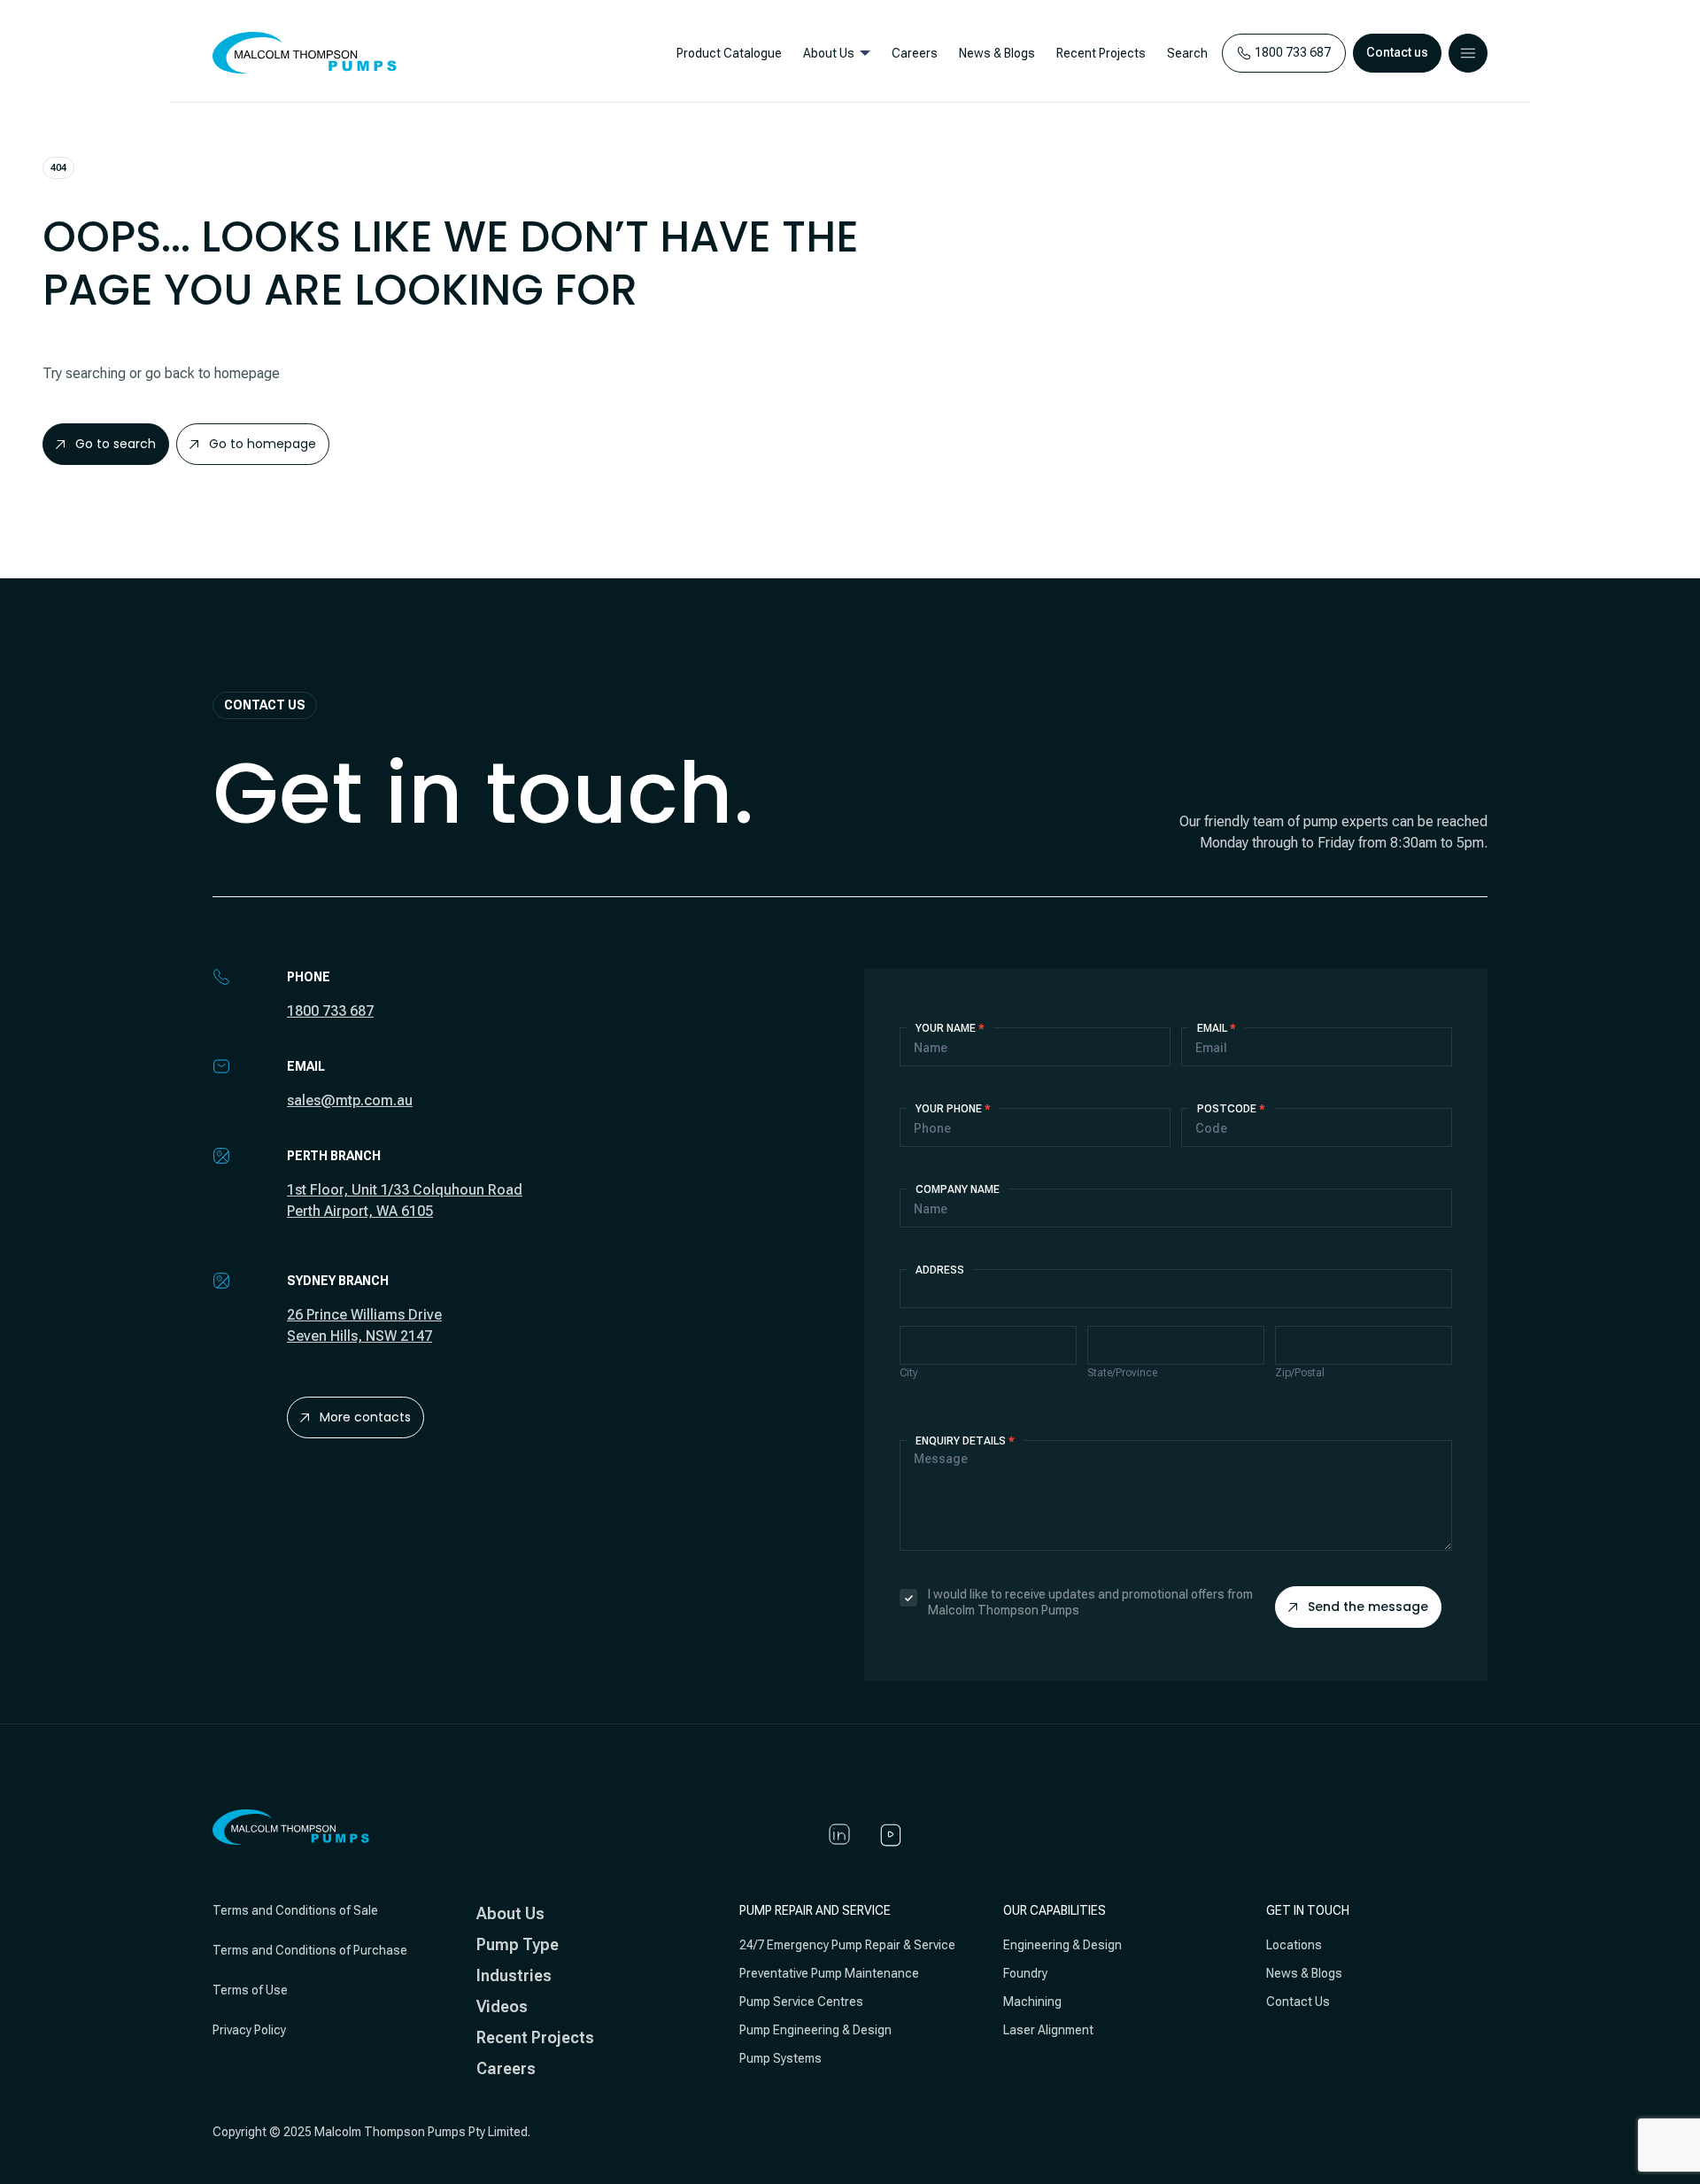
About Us (829, 53)
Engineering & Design (1062, 1945)
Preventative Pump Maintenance (829, 1973)
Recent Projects (1101, 53)
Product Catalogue (729, 53)
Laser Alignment (1048, 2030)
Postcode (1231, 1109)
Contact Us (1298, 2002)
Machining (1032, 2002)
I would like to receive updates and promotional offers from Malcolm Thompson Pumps (1090, 1602)
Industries (514, 1975)
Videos (502, 2006)
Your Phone (953, 1109)
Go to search (116, 444)
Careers (915, 53)
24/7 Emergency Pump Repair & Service (847, 1945)
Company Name (958, 1189)
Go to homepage (263, 444)
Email (1217, 1028)
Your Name (950, 1028)
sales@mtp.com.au (350, 1100)
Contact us (1397, 52)
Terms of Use (250, 1990)
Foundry (1025, 1973)
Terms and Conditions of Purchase (310, 1950)
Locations (1294, 1945)
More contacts (365, 1417)
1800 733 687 (330, 1011)
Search (1187, 53)
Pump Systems (780, 2058)
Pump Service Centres (801, 2002)
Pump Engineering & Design (815, 2030)
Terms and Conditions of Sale (295, 1910)
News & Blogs (997, 53)
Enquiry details (965, 1441)
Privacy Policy (249, 2030)
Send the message (1368, 1607)
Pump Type (518, 1944)
